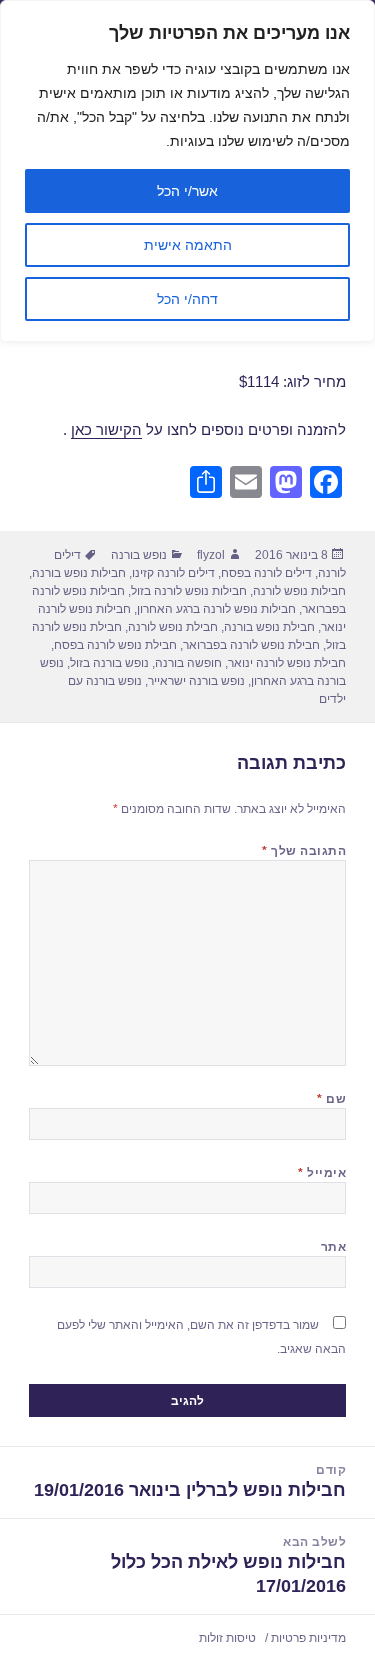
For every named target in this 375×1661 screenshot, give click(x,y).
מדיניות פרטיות (308, 1638)
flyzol (211, 555)
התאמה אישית (188, 245)
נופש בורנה (139, 555)
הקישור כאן (106, 429)
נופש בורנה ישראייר (196, 681)
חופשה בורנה (188, 663)
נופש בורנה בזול (109, 663)
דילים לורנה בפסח (266, 573)
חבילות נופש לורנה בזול (189, 591)
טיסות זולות (227, 1638)
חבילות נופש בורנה (79, 573)
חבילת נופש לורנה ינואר (287, 663)
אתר (333, 1247)
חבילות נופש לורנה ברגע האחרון (216, 609)
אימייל (322, 1173)
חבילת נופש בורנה (269, 627)
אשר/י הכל (187, 191)
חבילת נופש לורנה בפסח (115, 645)
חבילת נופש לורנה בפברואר (251, 645)
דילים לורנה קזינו (173, 573)
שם (331, 1099)
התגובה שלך (304, 851)
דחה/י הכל (187, 299)
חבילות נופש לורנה (299, 591)
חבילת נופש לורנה (173, 627)
